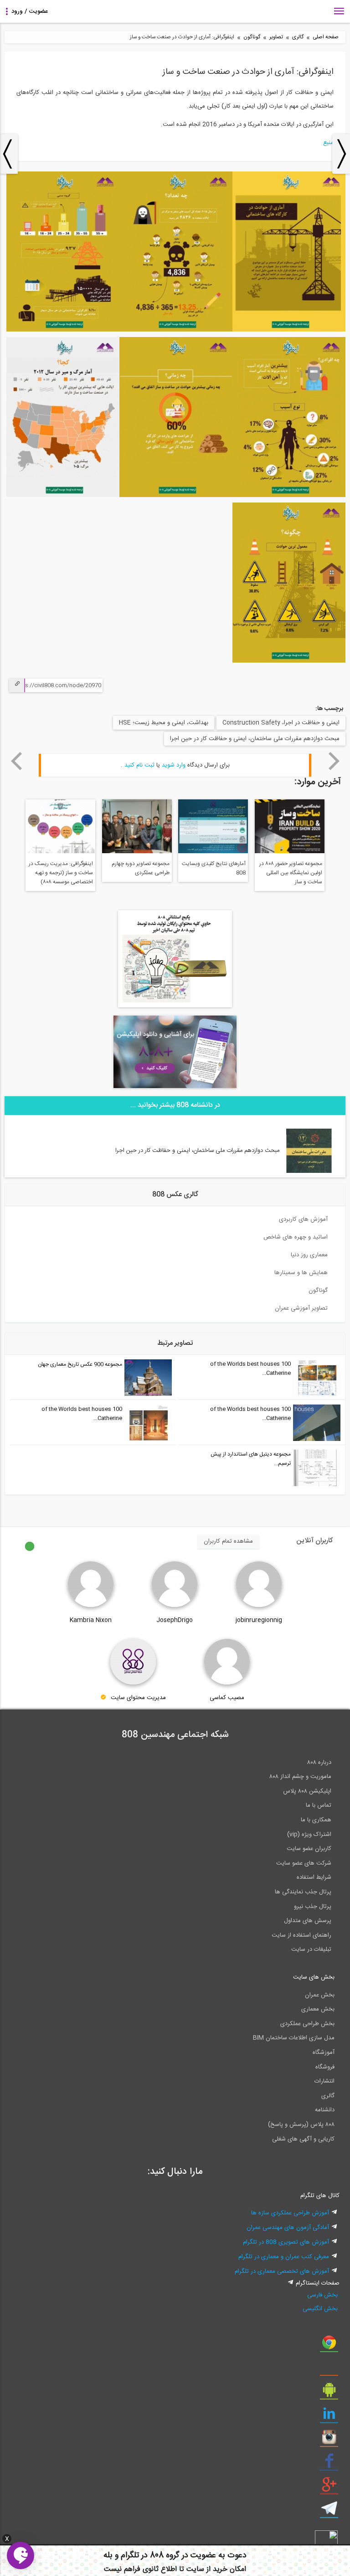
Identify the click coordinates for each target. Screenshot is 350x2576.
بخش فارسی (322, 2295)
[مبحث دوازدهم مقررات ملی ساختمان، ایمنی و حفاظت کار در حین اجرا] (309, 1171)
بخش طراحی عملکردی (307, 2024)
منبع (328, 143)
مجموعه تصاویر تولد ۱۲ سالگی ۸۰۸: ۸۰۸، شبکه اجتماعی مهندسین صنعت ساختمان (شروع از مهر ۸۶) (103, 874)
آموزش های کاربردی (303, 1219)
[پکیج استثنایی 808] (175, 1006)
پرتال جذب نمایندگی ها (303, 1892)
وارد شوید (174, 765)
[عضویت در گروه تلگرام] (329, 2512)
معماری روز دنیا (309, 1255)
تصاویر (276, 37)
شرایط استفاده (314, 1877)
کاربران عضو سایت (309, 1849)
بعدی (334, 761)
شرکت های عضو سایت (304, 1863)
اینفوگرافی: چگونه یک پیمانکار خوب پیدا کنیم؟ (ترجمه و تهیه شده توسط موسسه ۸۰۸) (179, 869)
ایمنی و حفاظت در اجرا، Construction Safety (281, 723)
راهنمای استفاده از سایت (301, 1935)
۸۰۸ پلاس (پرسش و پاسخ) (301, 2125)
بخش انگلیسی (320, 2309)
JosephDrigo (175, 1620)
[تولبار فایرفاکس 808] (329, 2369)
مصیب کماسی (227, 1698)
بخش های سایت (314, 1977)
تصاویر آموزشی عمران (301, 1308)
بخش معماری (318, 2009)
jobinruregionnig (259, 1620)
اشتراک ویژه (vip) (309, 1835)
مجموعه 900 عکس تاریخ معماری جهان (80, 1364)
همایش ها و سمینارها (301, 1273)
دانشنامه (325, 2110)
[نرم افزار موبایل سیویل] (329, 2393)
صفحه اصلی (326, 37)
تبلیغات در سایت (311, 1949)
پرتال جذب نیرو (313, 1907)
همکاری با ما (316, 1820)
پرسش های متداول (308, 1921)
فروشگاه (325, 2067)
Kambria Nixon (91, 1620)
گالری (298, 37)
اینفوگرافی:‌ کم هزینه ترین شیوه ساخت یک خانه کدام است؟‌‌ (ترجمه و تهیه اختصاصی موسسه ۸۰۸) (259, 874)
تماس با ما (319, 1805)
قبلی (16, 761)
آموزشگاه (324, 2053)
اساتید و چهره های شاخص (296, 1237)
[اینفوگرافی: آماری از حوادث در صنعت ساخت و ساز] (289, 330)
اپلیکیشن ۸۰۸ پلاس (307, 1791)
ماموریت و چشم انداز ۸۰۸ (300, 1777)
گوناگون (252, 37)
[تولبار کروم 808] (329, 2346)
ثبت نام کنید (139, 765)
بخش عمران (320, 1995)
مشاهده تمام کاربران (228, 1541)
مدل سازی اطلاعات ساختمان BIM (294, 2038)
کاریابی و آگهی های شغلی (303, 2139)
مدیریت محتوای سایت (138, 1698)
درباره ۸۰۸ (319, 1762)
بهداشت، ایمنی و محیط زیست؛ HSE (164, 723)
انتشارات (324, 2081)
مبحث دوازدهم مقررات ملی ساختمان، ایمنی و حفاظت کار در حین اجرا (255, 739)
